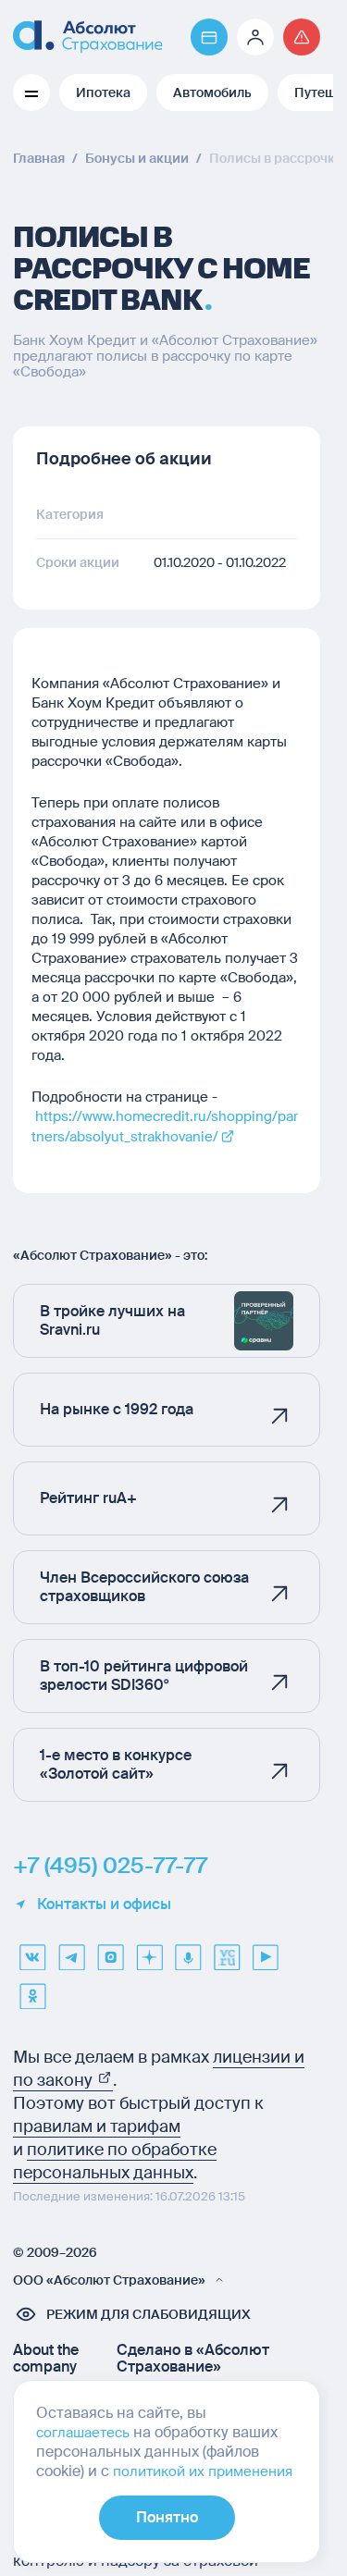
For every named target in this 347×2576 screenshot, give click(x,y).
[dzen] (149, 1951)
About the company (46, 2359)
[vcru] (227, 1951)
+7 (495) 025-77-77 (110, 1866)
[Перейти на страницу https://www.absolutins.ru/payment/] (209, 37)
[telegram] (71, 1951)
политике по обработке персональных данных (115, 2161)
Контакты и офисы (104, 1904)
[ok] (32, 1990)
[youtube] (266, 1951)
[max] (110, 1951)
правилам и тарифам (97, 2126)
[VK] (32, 1951)
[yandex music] (188, 1951)
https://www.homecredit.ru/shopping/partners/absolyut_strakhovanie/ (165, 1127)
